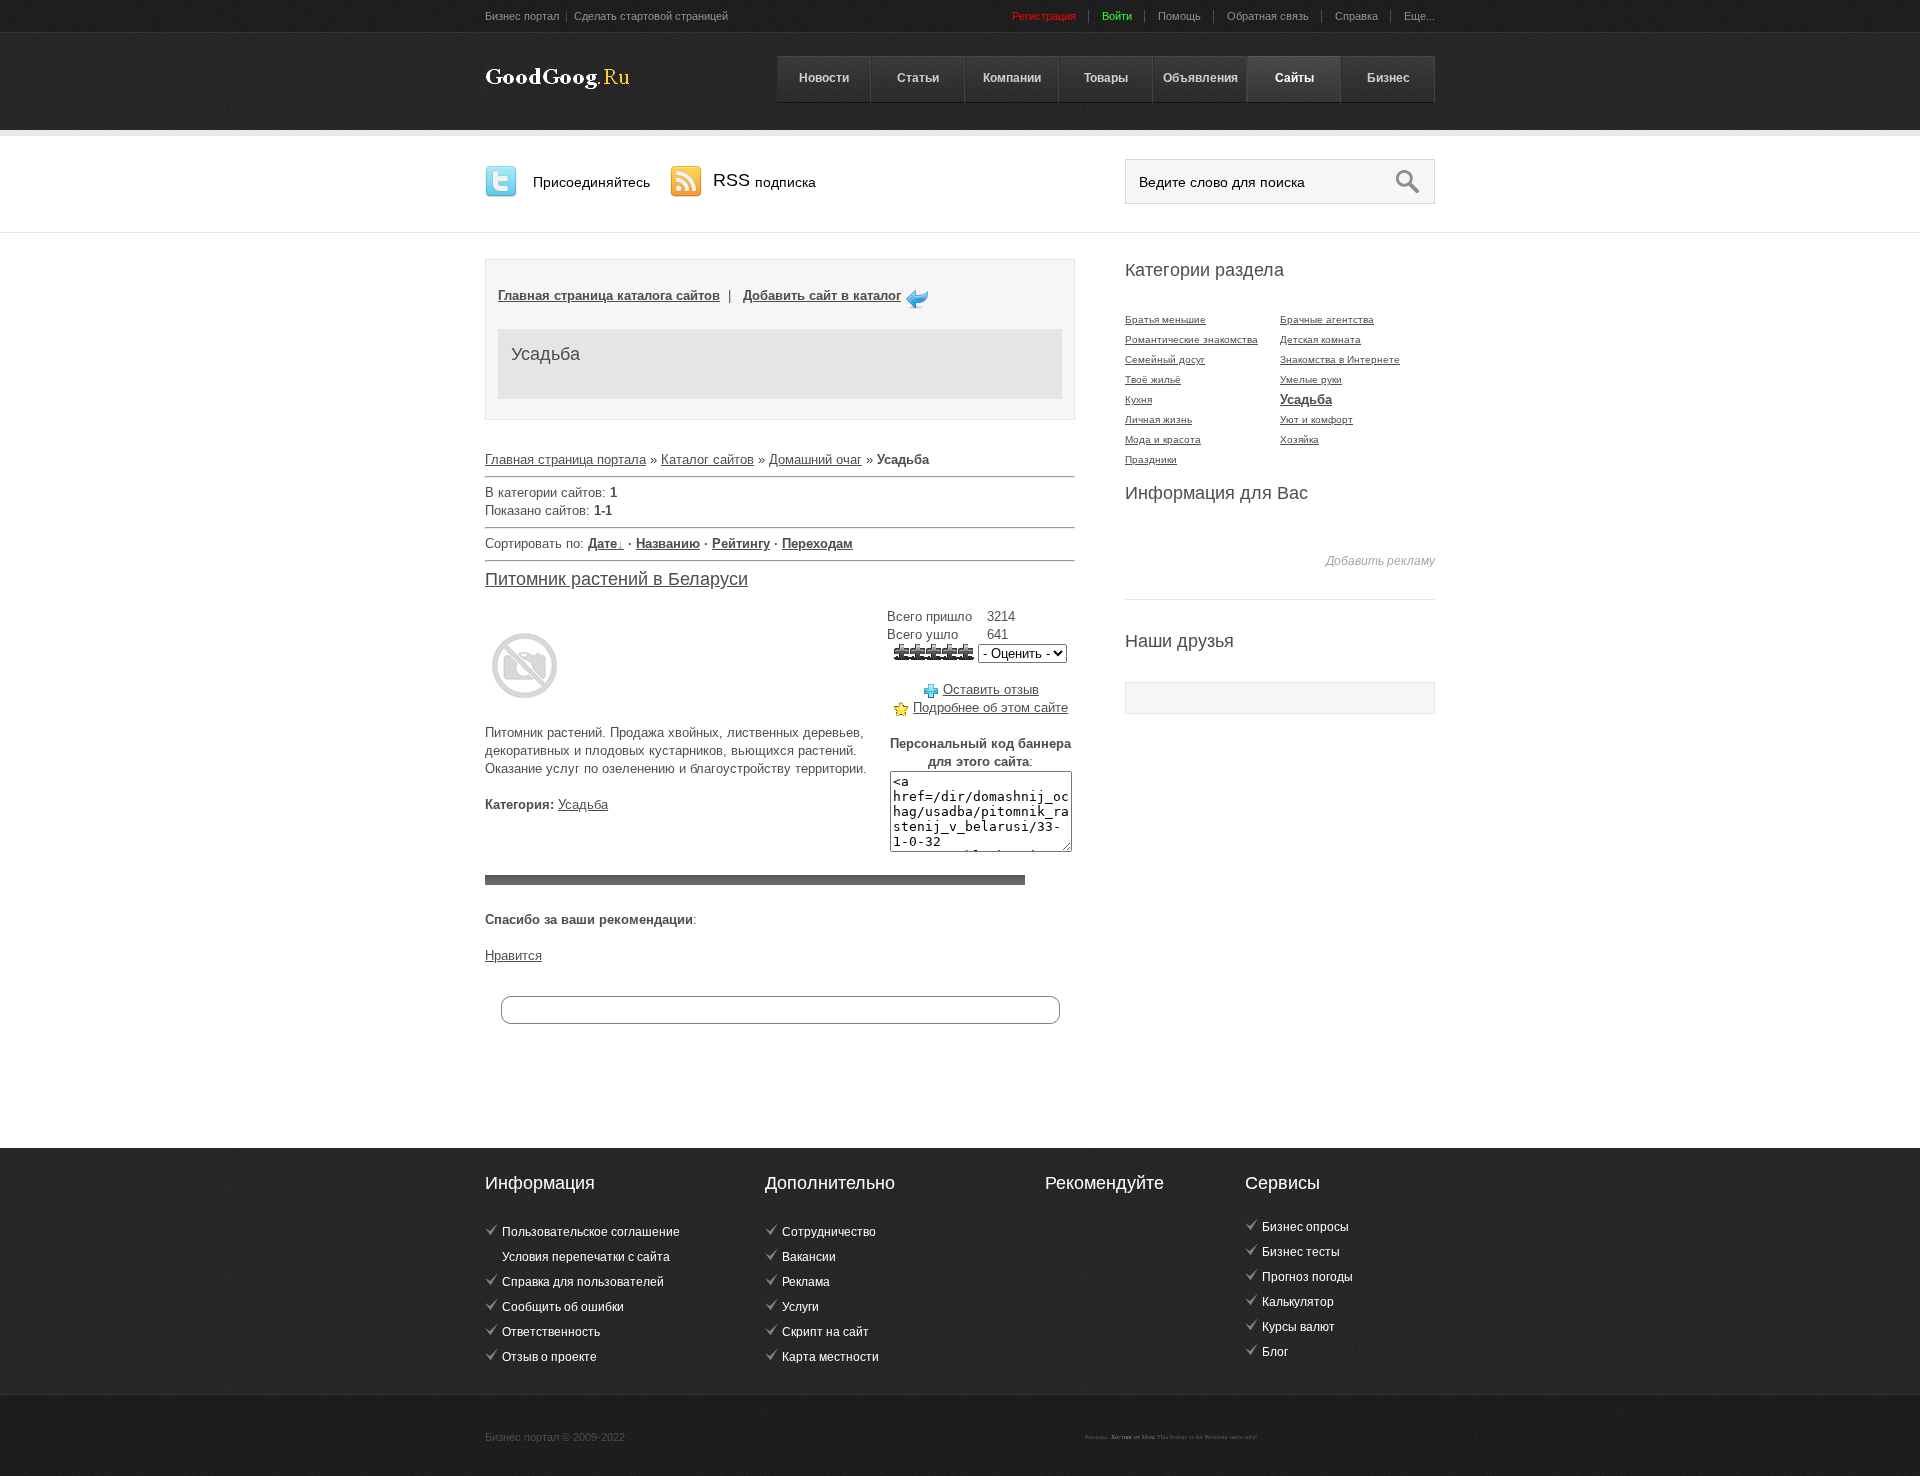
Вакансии (809, 1257)
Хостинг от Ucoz (1133, 1437)
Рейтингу (741, 543)
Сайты (1294, 78)
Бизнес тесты (1301, 1252)
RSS (764, 180)
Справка (1356, 16)
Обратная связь (1268, 16)
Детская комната (1320, 339)
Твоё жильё (1153, 379)
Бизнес (1388, 78)
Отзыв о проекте (549, 1357)
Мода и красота (1163, 439)
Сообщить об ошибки (563, 1307)
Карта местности (830, 1357)
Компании (1012, 78)
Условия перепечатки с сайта (586, 1257)
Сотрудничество (829, 1232)
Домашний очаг (815, 459)
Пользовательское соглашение (591, 1232)
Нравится (513, 955)
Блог (1275, 1352)
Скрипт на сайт (825, 1332)
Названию (668, 543)
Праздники (1151, 459)
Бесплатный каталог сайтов (557, 79)
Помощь (1179, 16)
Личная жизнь (1158, 419)
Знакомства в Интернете (1340, 359)
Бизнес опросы (1305, 1227)
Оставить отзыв (991, 689)
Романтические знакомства (1191, 339)
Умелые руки (1311, 379)
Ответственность (551, 1332)
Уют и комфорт (1316, 419)
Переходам (817, 543)
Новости (824, 78)
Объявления (1200, 78)
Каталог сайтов (707, 459)
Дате (602, 543)
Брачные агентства (1327, 319)
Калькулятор (1298, 1302)
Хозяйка (1299, 439)
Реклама (806, 1282)
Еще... (1419, 16)
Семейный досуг (1165, 359)
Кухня (1138, 399)
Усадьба (583, 804)
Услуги (800, 1307)
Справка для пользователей (583, 1282)
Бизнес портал (522, 16)
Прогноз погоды (1307, 1277)
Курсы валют (1298, 1327)
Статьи (918, 78)
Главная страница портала (565, 459)
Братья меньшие (1165, 319)
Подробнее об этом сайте (990, 707)
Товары (1106, 78)
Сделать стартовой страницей (651, 16)
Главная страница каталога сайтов (609, 295)
